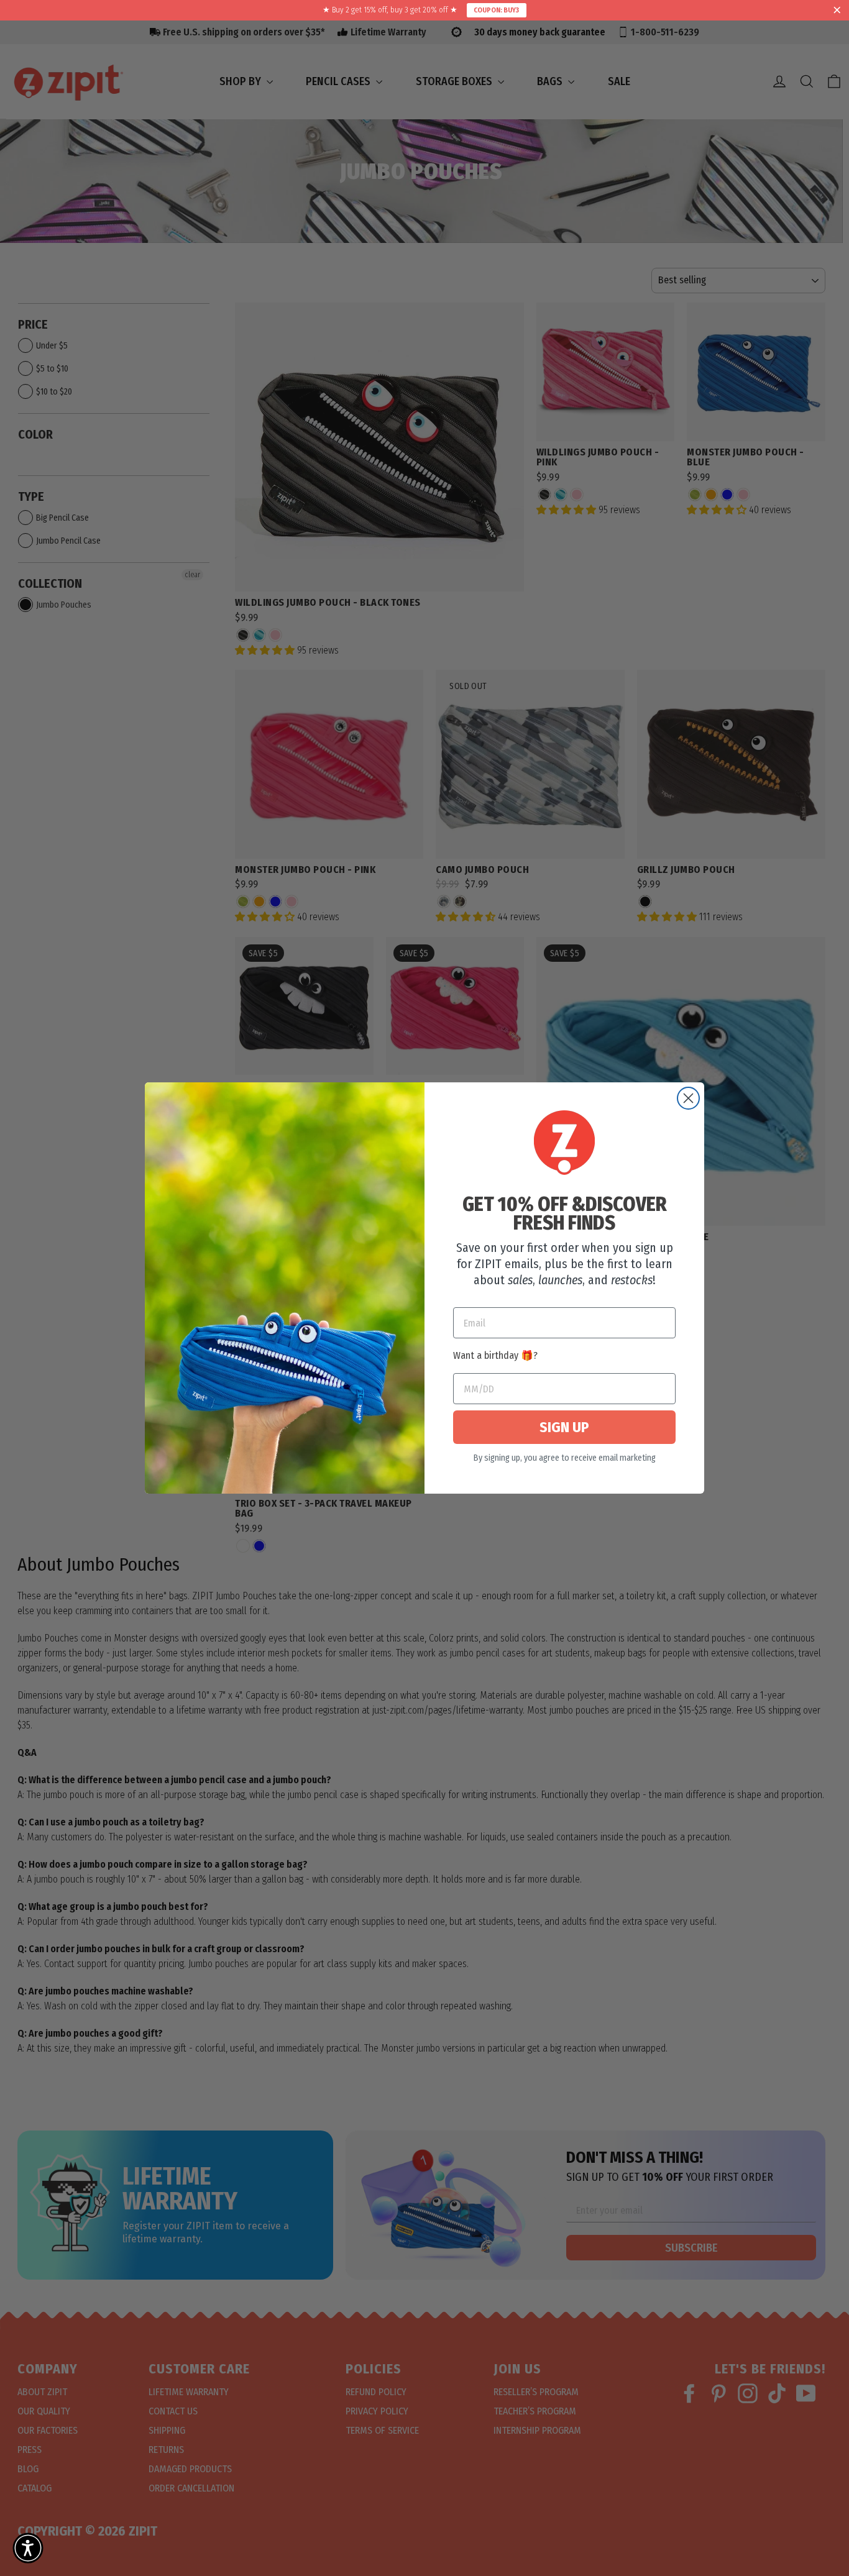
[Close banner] (837, 11)
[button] (28, 2548)
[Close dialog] (688, 1098)
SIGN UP (564, 1427)
